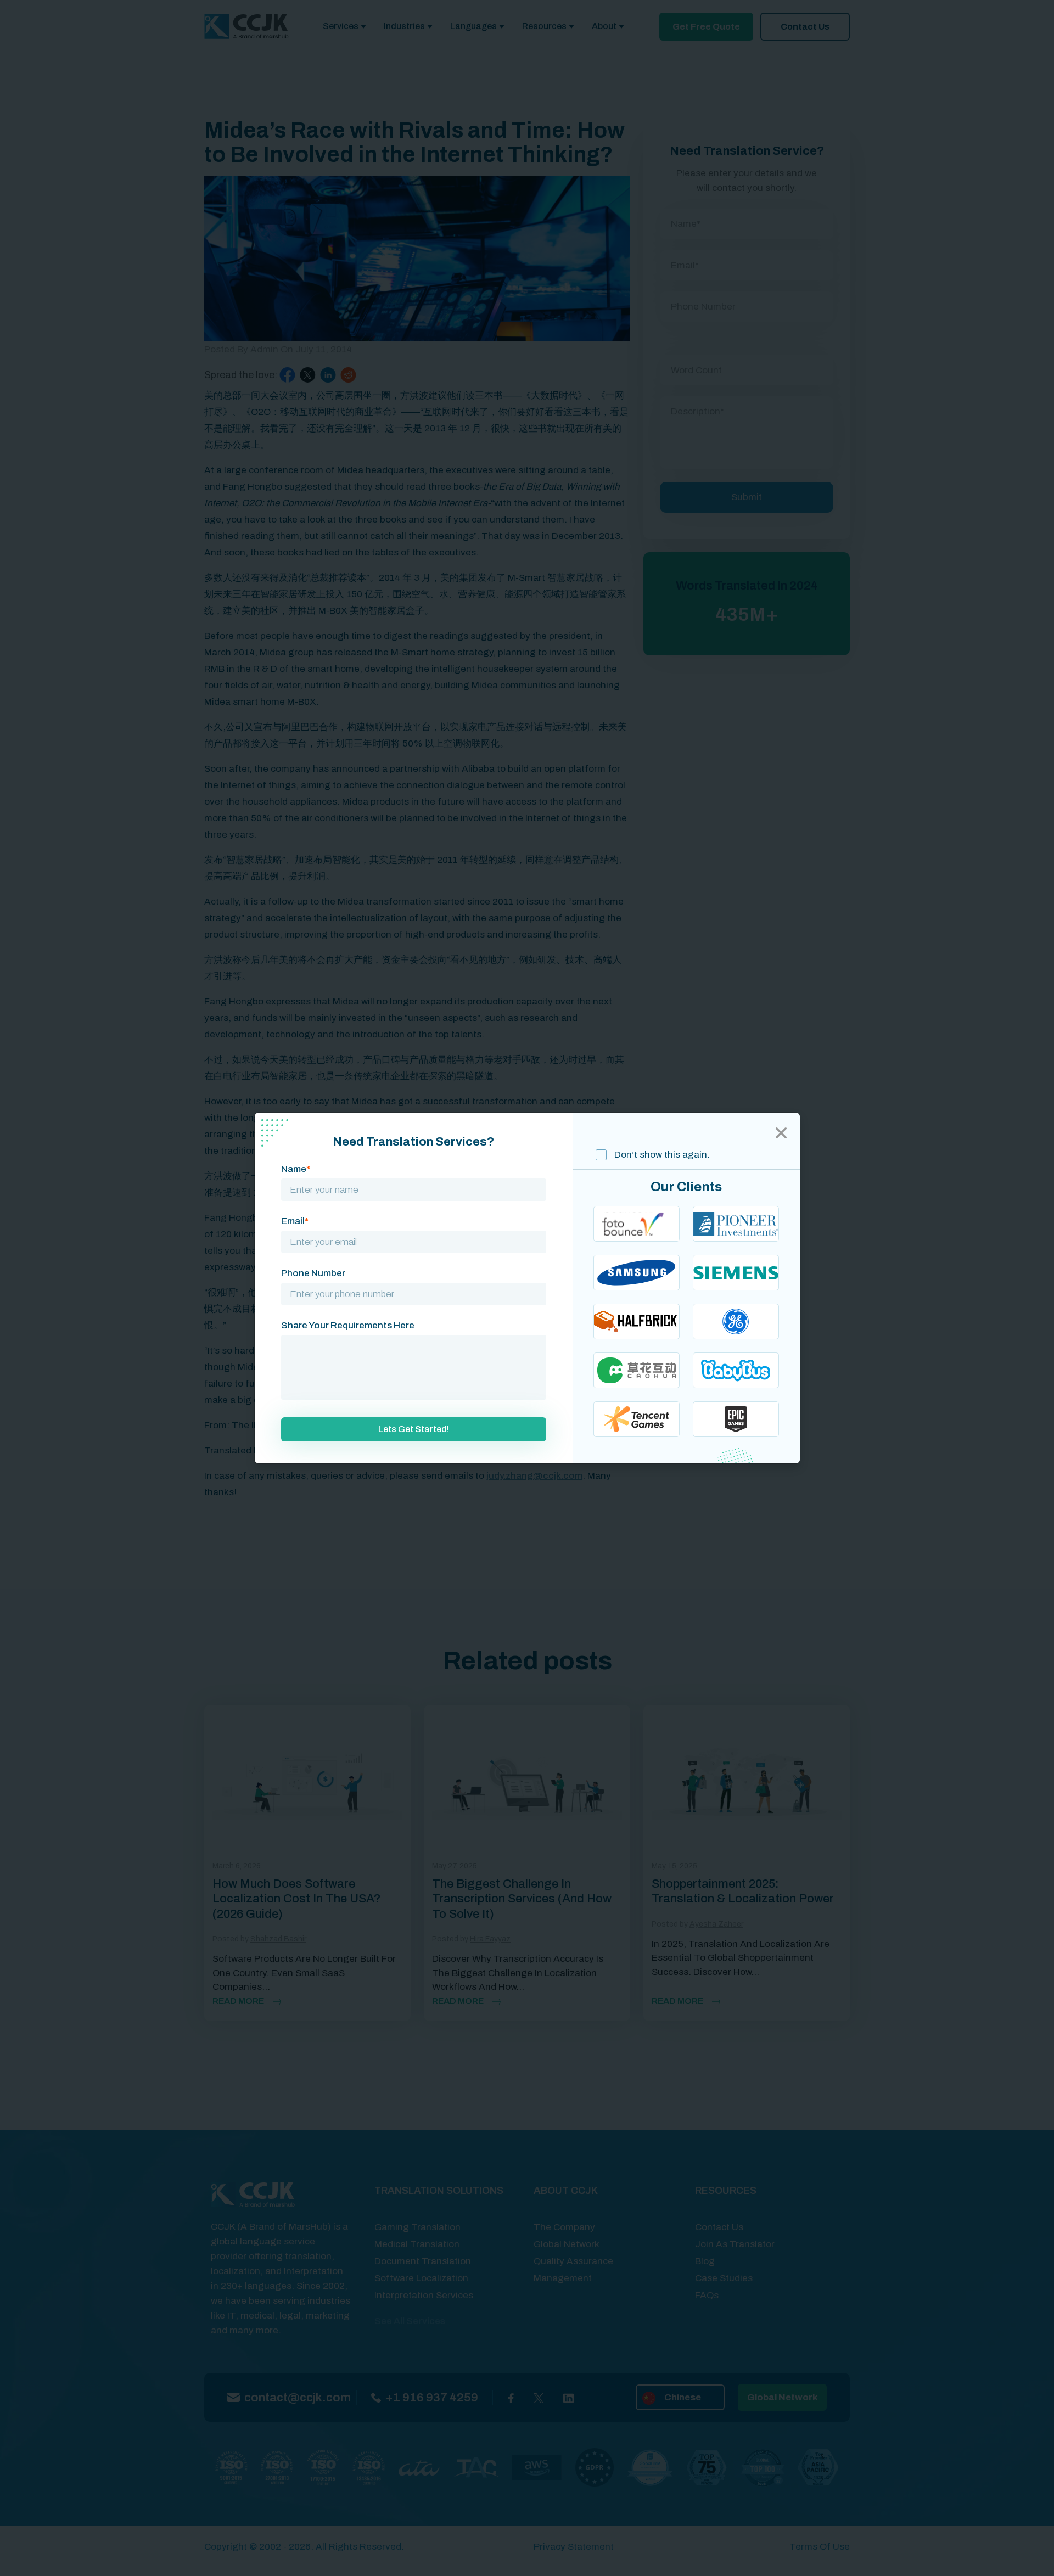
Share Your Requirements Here (348, 1325)
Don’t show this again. (661, 1155)
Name (296, 1169)
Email (295, 1221)
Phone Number (313, 1273)
